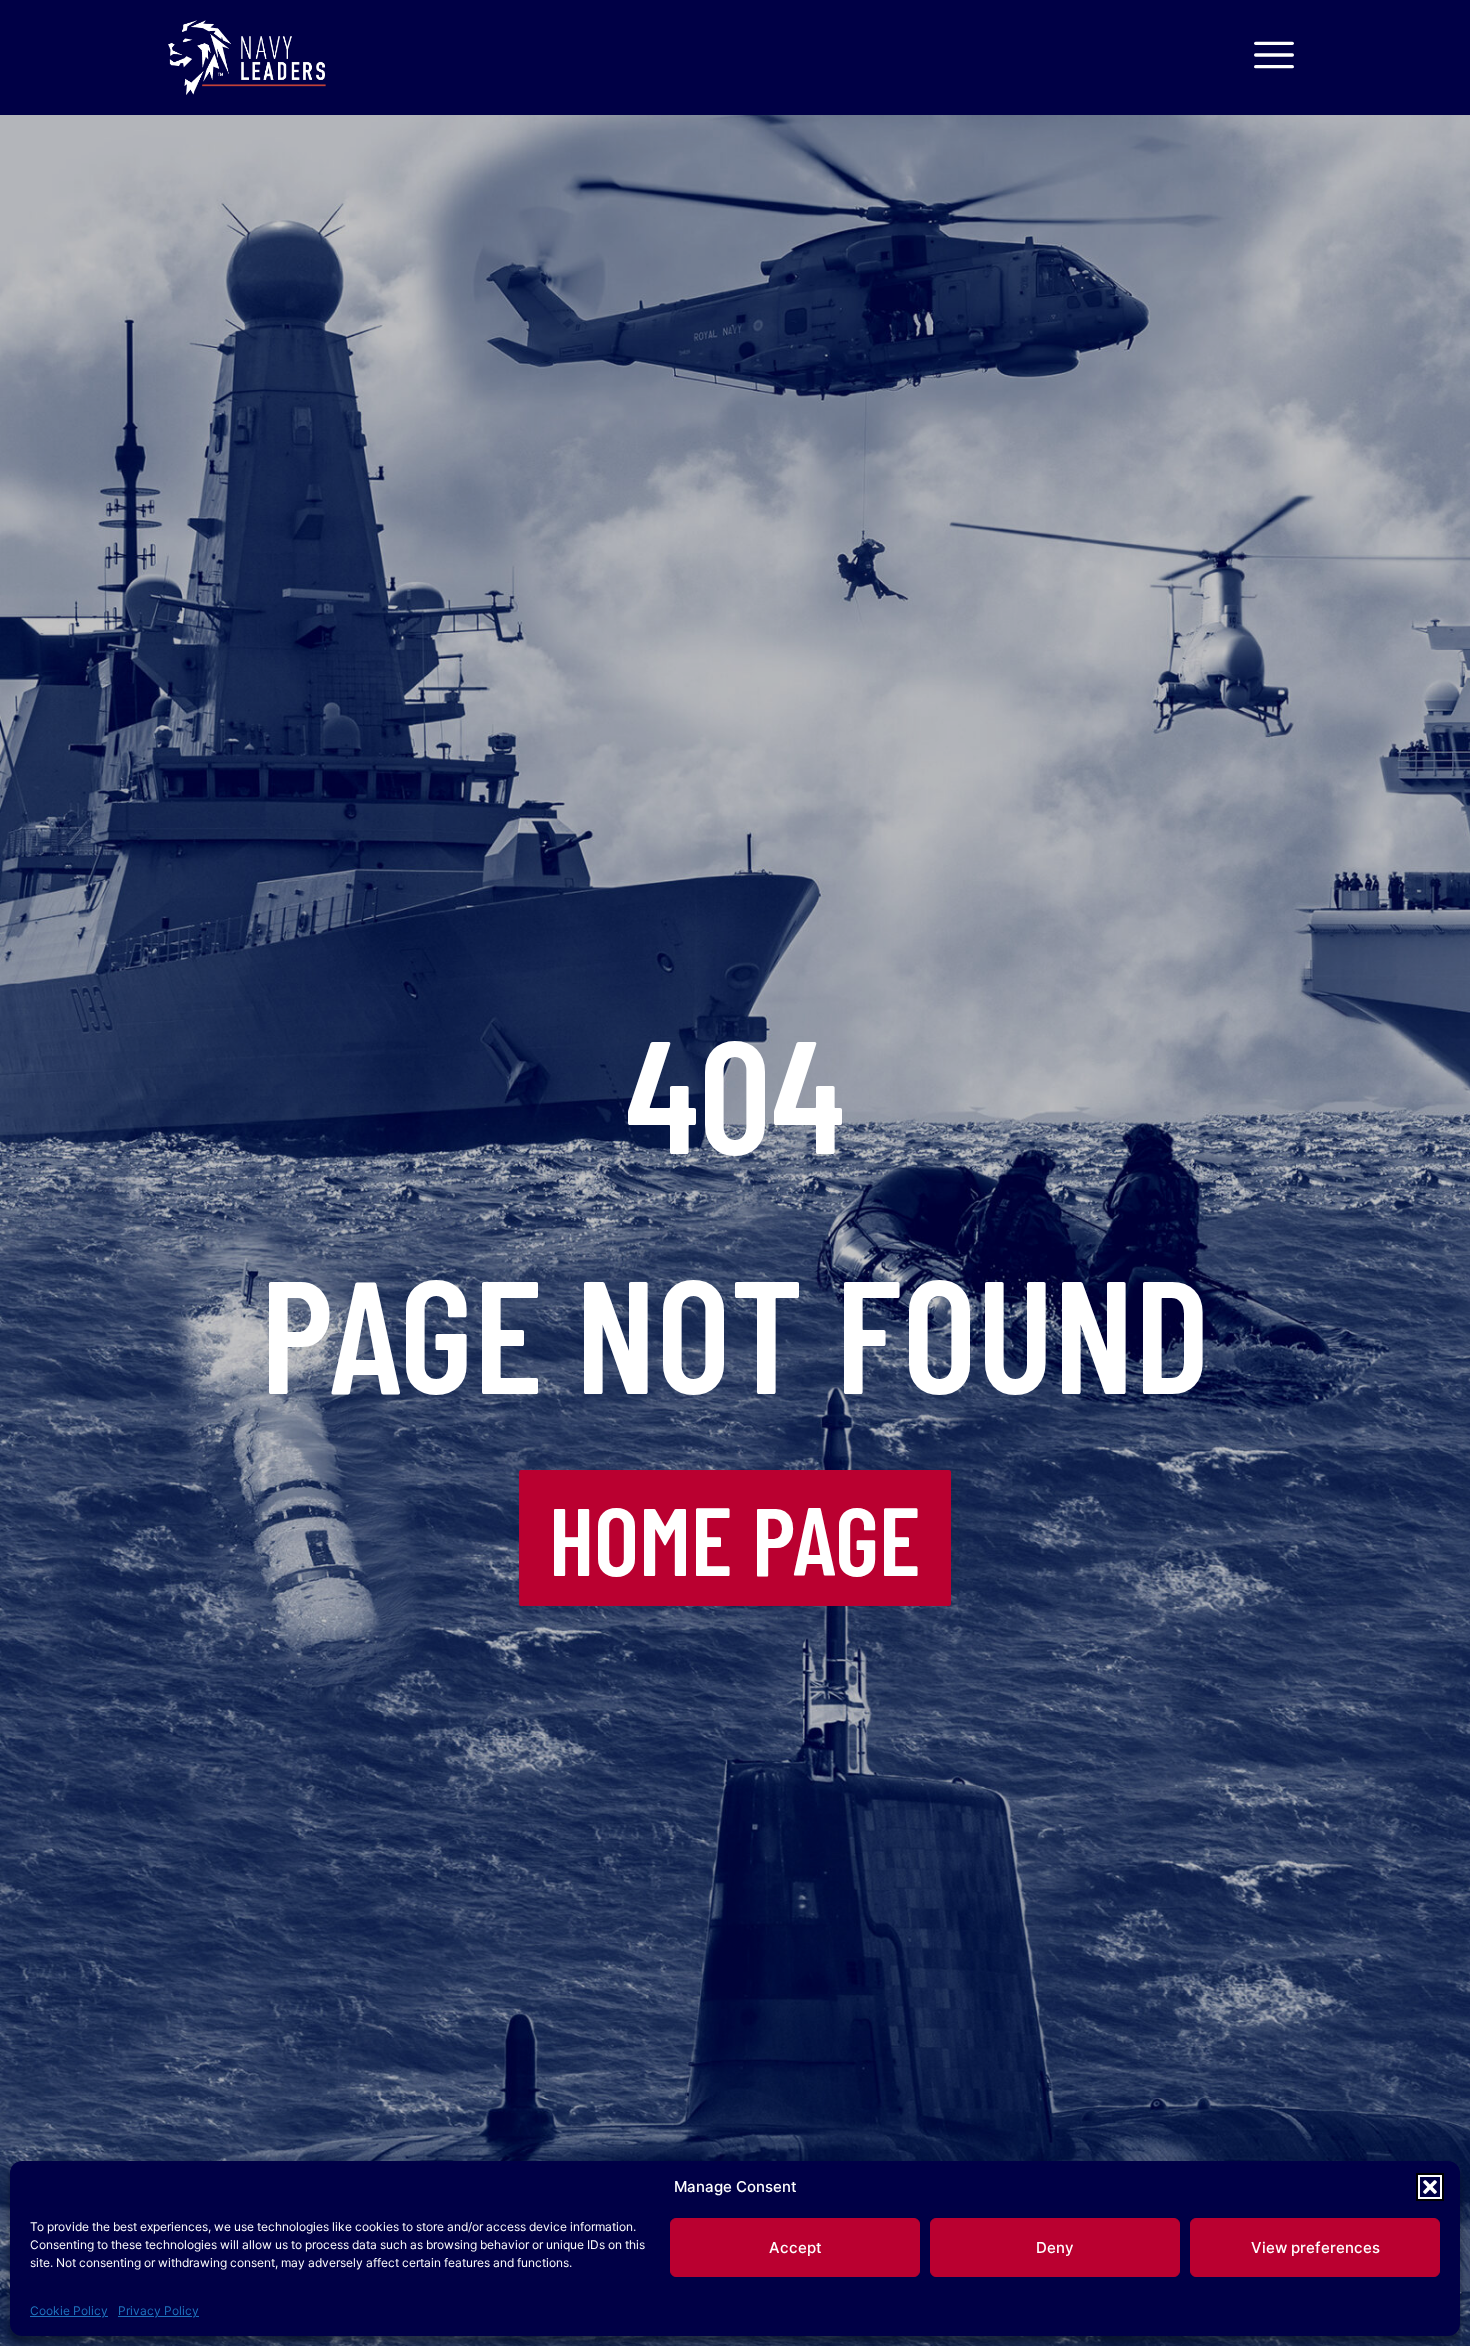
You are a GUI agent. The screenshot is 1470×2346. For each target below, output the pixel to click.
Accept (795, 2247)
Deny (1055, 2247)
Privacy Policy (158, 2310)
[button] (1430, 2187)
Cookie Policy (69, 2310)
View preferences (1315, 2247)
